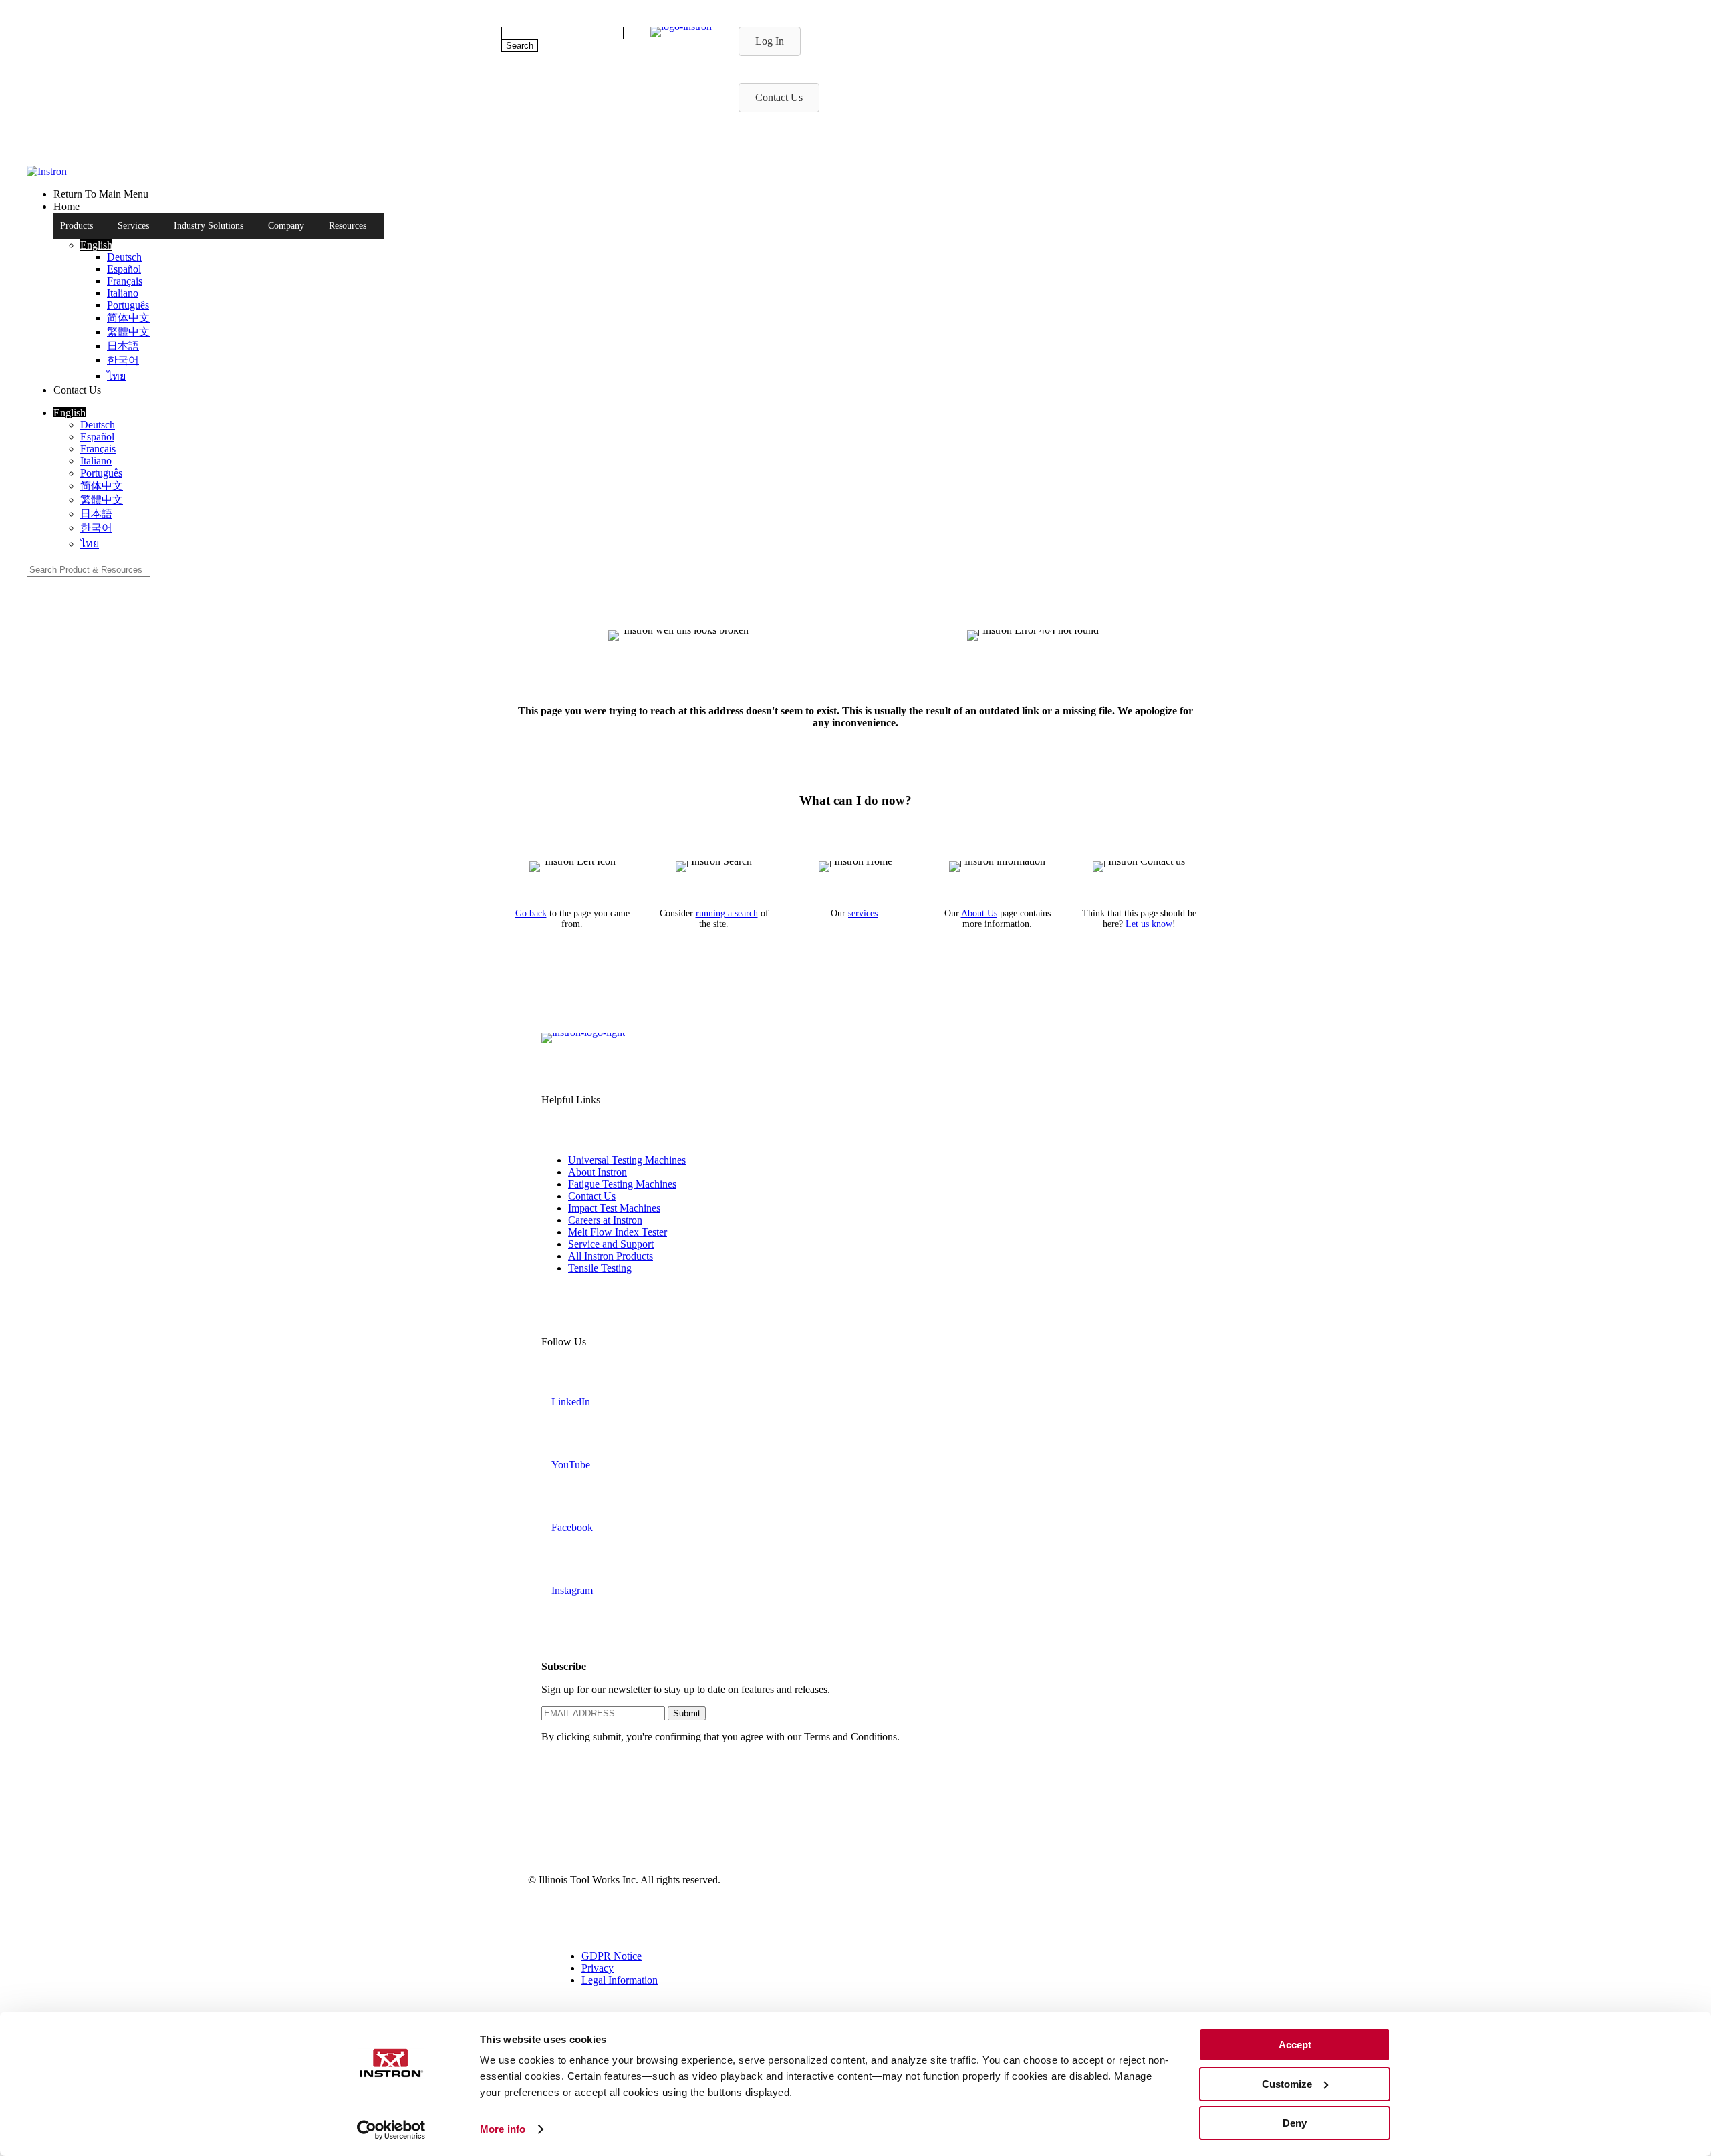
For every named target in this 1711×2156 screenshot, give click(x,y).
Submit (687, 1713)
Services (133, 226)
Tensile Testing (600, 1268)
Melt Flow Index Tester (618, 1232)
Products (77, 226)
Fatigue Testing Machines (622, 1184)
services (863, 913)
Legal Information (620, 1980)
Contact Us (592, 1196)
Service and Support (611, 1244)
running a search (727, 913)
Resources (348, 226)
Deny (1295, 2123)
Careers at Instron (605, 1220)
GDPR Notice (612, 1956)
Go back (531, 913)
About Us (979, 913)
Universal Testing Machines (627, 1160)
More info (503, 2129)
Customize (1287, 2084)
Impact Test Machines (614, 1208)
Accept (1295, 2045)
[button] (96, 245)
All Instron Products (611, 1256)
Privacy (598, 1968)
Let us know (1149, 924)
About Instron (598, 1172)
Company (286, 226)
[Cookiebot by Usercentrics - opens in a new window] (391, 2130)
